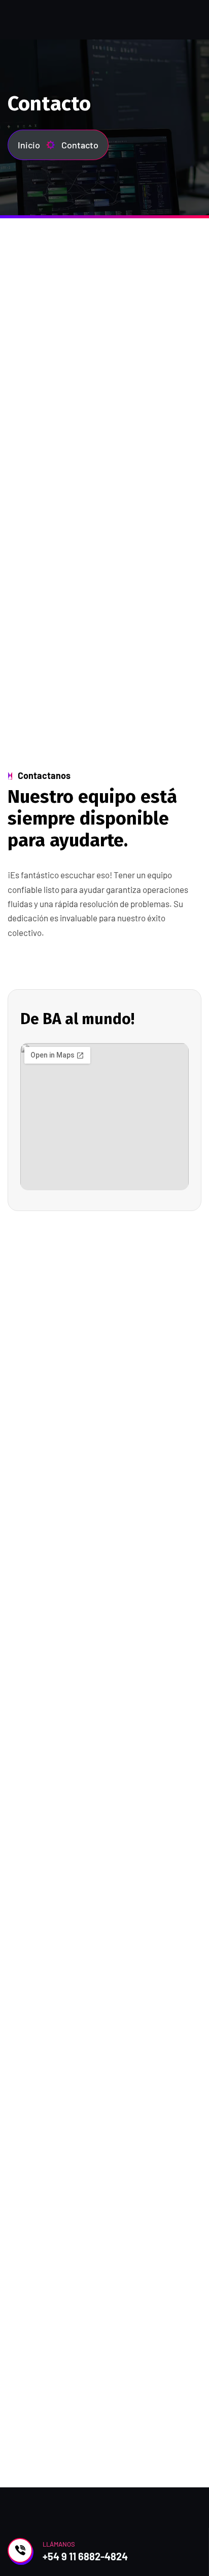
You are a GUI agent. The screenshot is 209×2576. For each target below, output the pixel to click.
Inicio (29, 145)
